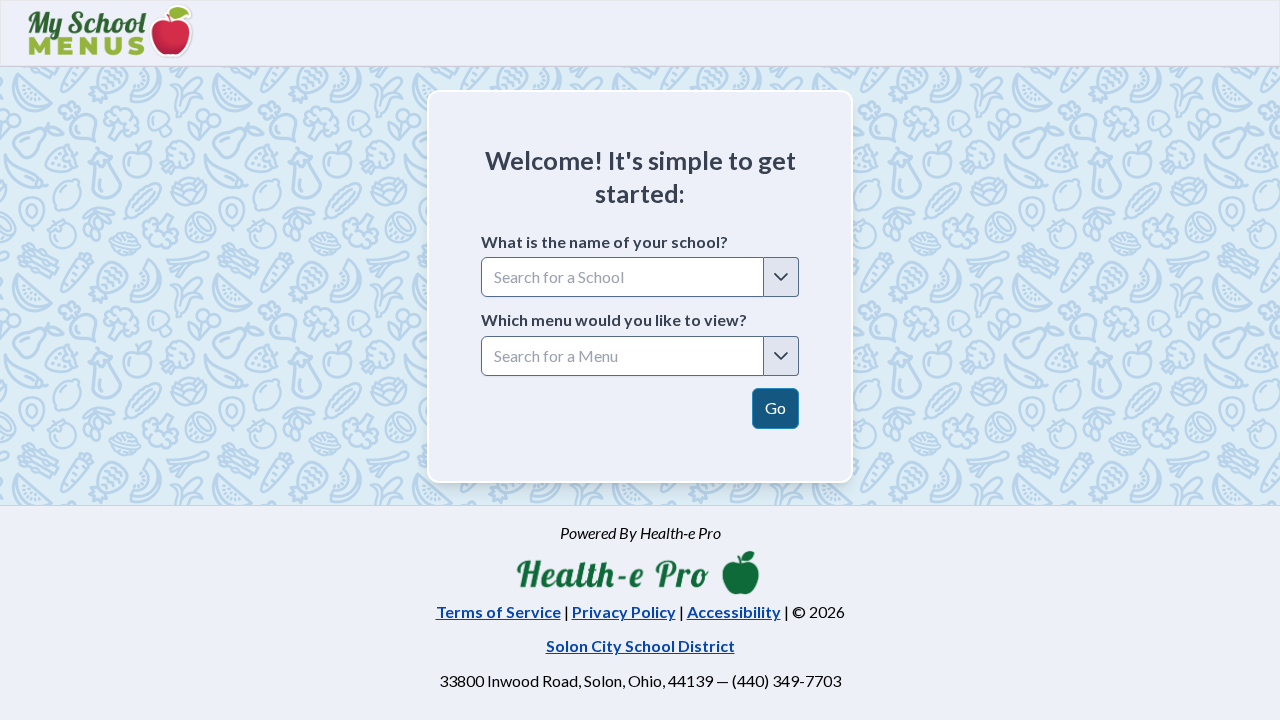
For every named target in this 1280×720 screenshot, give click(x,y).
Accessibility (734, 611)
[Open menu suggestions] (781, 356)
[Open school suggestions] (781, 277)
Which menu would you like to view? (614, 319)
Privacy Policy (624, 611)
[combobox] (622, 277)
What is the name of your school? (604, 241)
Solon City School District (640, 645)
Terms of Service (498, 611)
